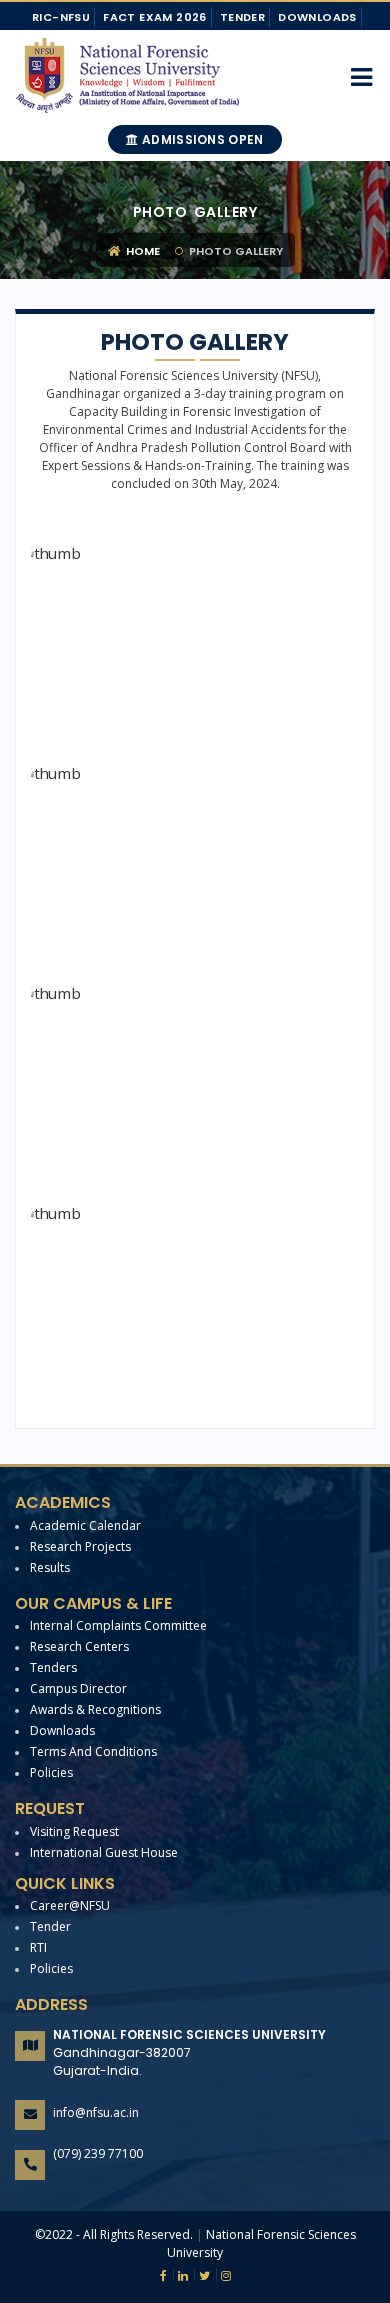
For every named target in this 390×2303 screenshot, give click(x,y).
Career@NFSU (70, 1905)
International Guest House (104, 1852)
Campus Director (78, 1688)
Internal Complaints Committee (118, 1625)
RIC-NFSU (61, 17)
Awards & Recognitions (95, 1709)
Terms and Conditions (93, 1751)
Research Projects (80, 1546)
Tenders (53, 1667)
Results (50, 1567)
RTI (38, 1947)
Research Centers (79, 1646)
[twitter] (202, 2275)
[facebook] (163, 2275)
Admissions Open (201, 139)
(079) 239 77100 (98, 2153)
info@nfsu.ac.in (96, 2112)
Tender (242, 17)
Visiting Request (74, 1831)
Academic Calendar (85, 1525)
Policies (51, 1772)
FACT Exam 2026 (155, 17)
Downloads (317, 17)
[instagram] (223, 2275)
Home (141, 251)
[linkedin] (180, 2275)
